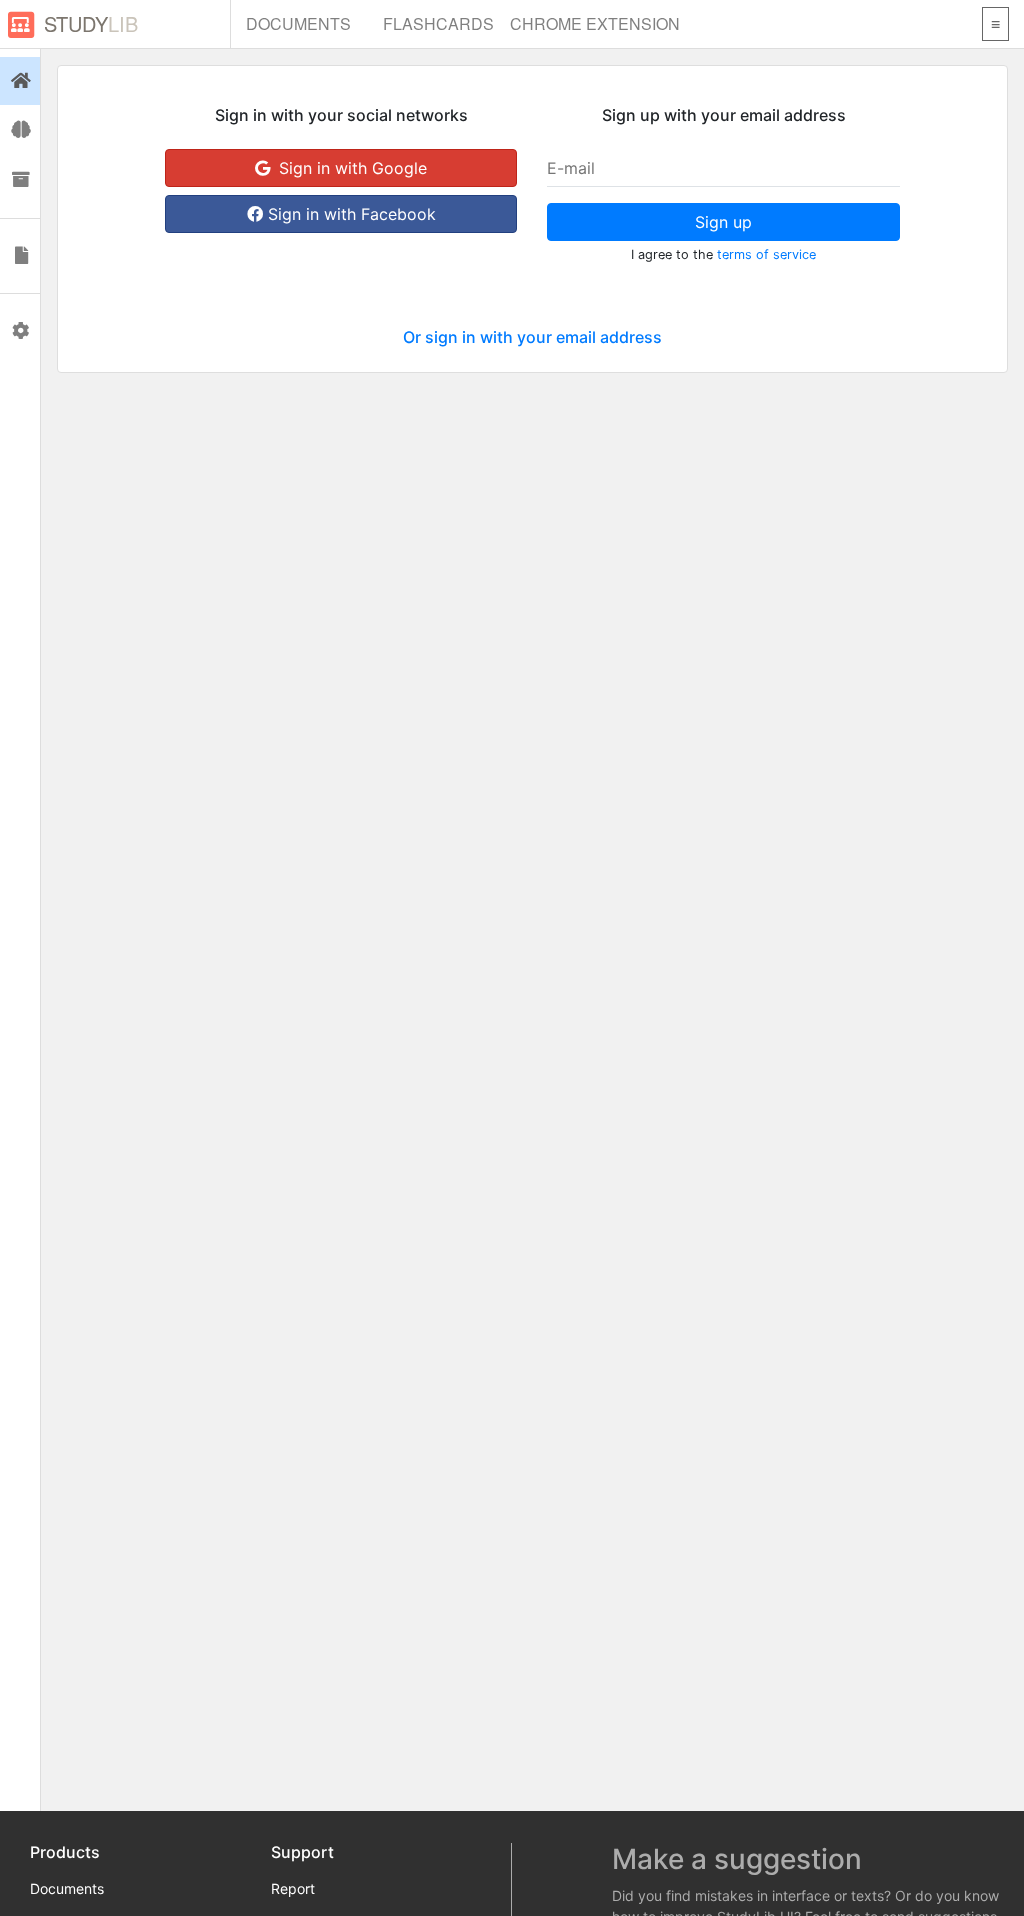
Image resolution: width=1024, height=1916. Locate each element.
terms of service (766, 254)
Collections (20, 180)
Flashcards (438, 23)
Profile (20, 331)
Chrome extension (595, 23)
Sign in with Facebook (349, 214)
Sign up (723, 222)
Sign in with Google (350, 168)
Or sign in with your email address (532, 337)
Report (293, 1888)
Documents (298, 23)
